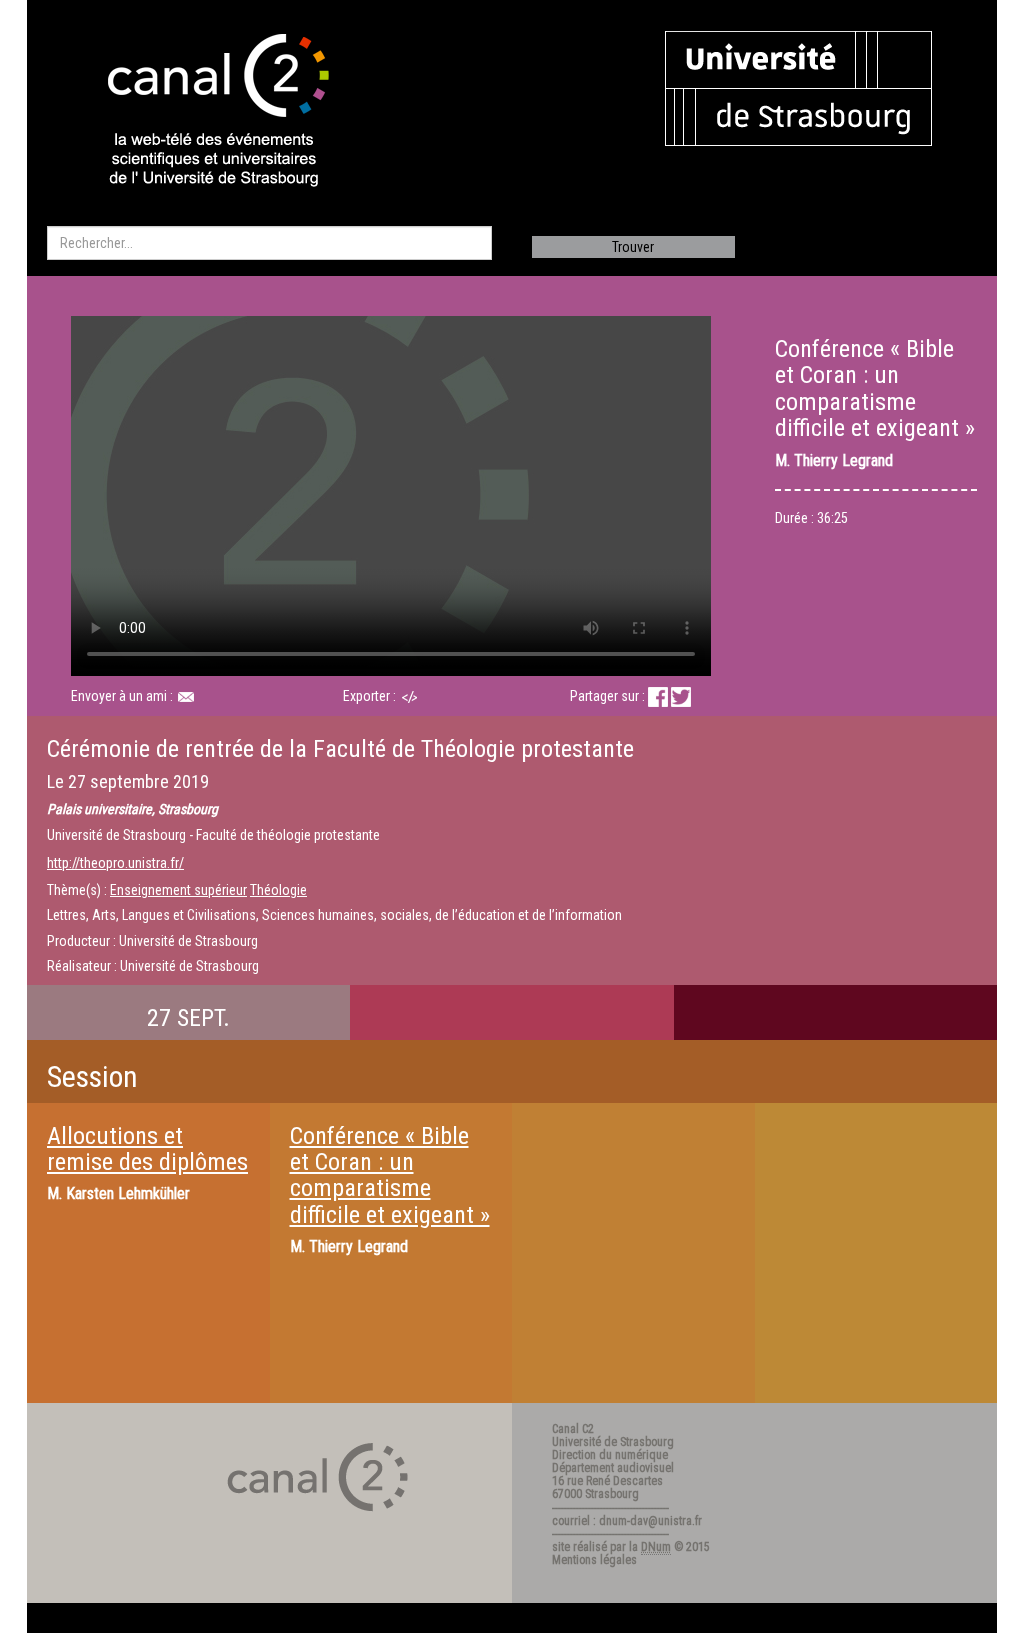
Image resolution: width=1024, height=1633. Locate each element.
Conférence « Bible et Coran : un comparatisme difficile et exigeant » (390, 1175)
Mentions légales (594, 1560)
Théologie (278, 890)
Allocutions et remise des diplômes (147, 1149)
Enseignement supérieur (178, 890)
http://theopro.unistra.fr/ (115, 863)
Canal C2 (573, 1429)
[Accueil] (201, 112)
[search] (269, 243)
